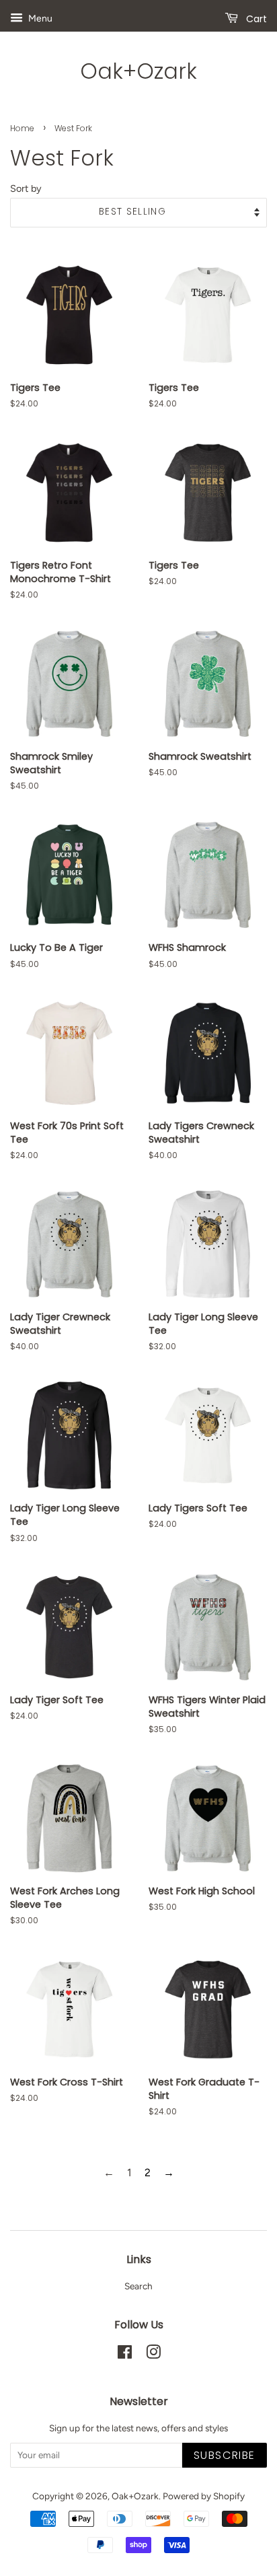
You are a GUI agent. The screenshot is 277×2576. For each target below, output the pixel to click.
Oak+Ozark (138, 71)
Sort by (26, 188)
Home (22, 128)
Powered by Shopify (204, 2496)
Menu (39, 19)
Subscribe (225, 2455)
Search (138, 2286)
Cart (255, 19)
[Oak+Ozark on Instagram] (153, 2355)
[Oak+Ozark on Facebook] (125, 2355)
